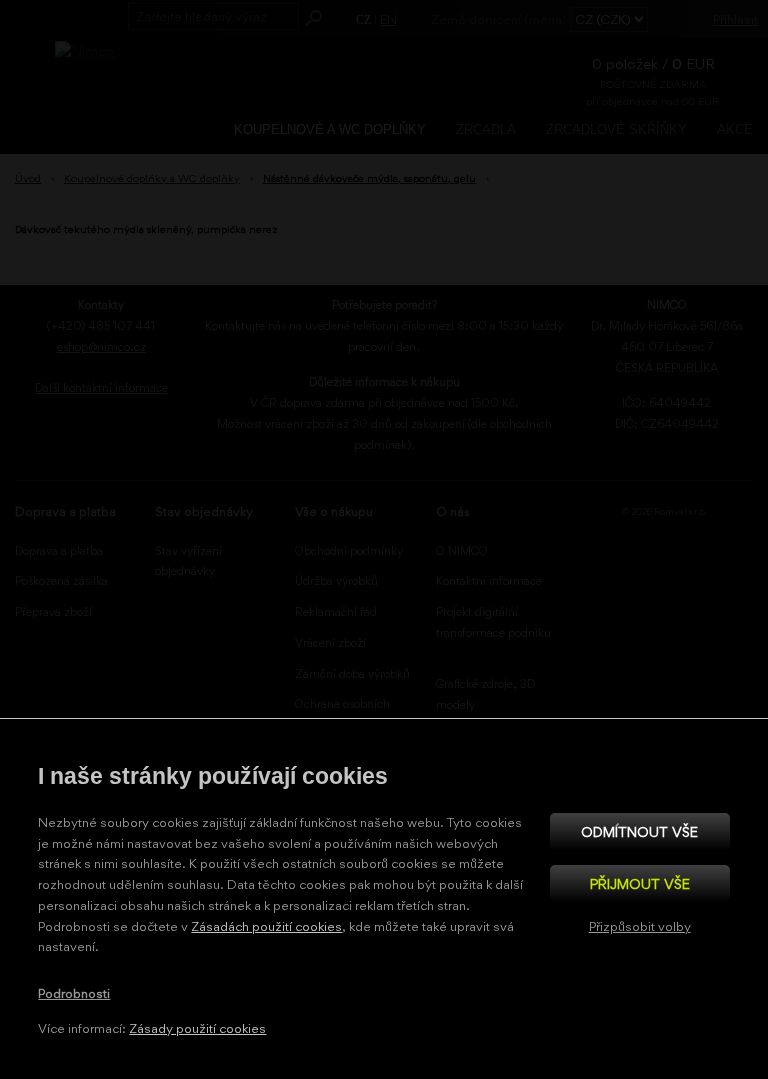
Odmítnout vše (639, 831)
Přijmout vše (640, 883)
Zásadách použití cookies (266, 926)
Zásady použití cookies (197, 1028)
